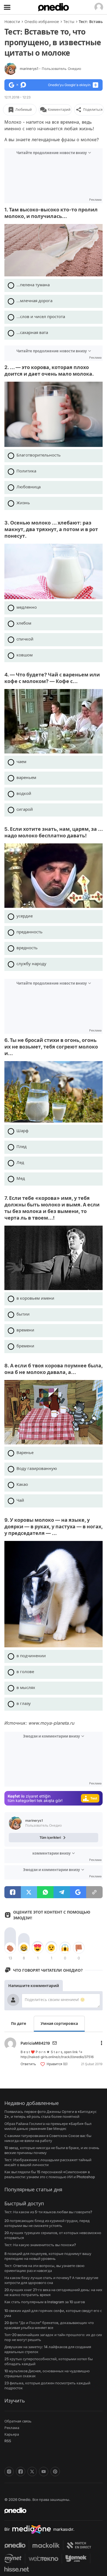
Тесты (69, 22)
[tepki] (10, 1948)
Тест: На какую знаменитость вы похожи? (40, 2245)
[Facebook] (21, 2472)
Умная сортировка (59, 2023)
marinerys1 (50, 69)
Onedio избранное (42, 22)
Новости (12, 22)
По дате (19, 2023)
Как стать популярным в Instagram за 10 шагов (45, 2302)
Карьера (12, 2434)
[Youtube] (44, 2472)
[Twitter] (32, 2472)
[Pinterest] (55, 2472)
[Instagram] (9, 2472)
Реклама (12, 2428)
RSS (8, 2441)
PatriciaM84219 (35, 2043)
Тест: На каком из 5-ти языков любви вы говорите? (48, 2212)
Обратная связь (18, 2421)
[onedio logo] (50, 2510)
